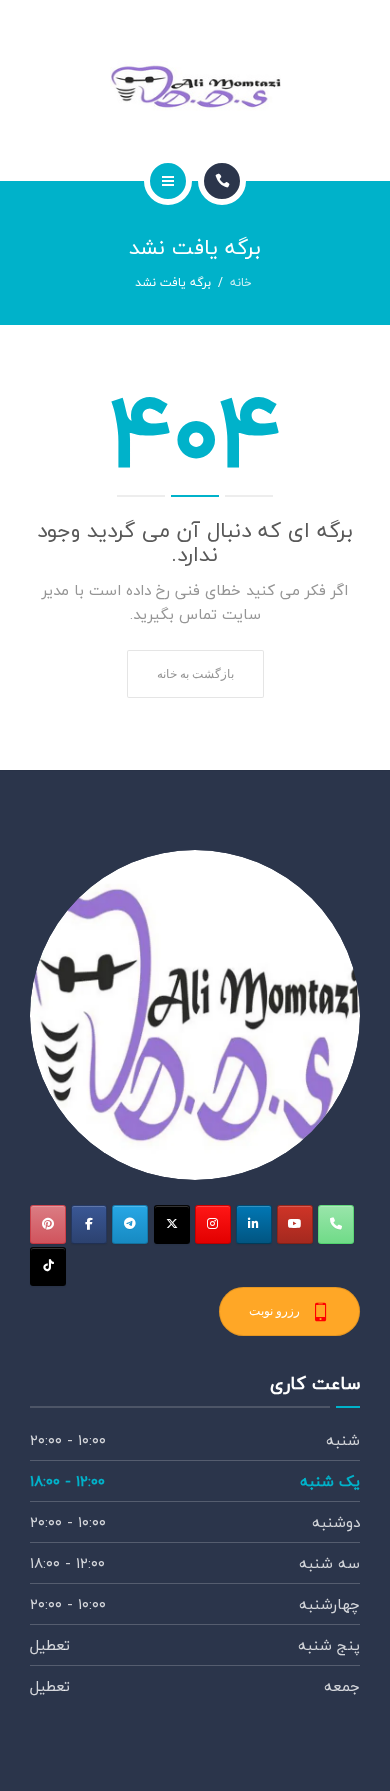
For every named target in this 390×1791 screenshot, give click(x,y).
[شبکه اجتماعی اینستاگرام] (213, 1224)
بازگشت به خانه (195, 673)
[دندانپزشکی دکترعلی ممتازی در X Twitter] (172, 1224)
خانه (241, 282)
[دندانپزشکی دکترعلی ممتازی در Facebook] (89, 1224)
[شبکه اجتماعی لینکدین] (254, 1224)
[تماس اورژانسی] (336, 1224)
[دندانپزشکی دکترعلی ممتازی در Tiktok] (48, 1266)
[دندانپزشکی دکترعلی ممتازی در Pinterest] (48, 1224)
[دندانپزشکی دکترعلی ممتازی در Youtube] (295, 1224)
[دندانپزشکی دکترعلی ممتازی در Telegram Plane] (130, 1224)
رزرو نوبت (274, 1310)
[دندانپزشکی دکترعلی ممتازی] (195, 87)
